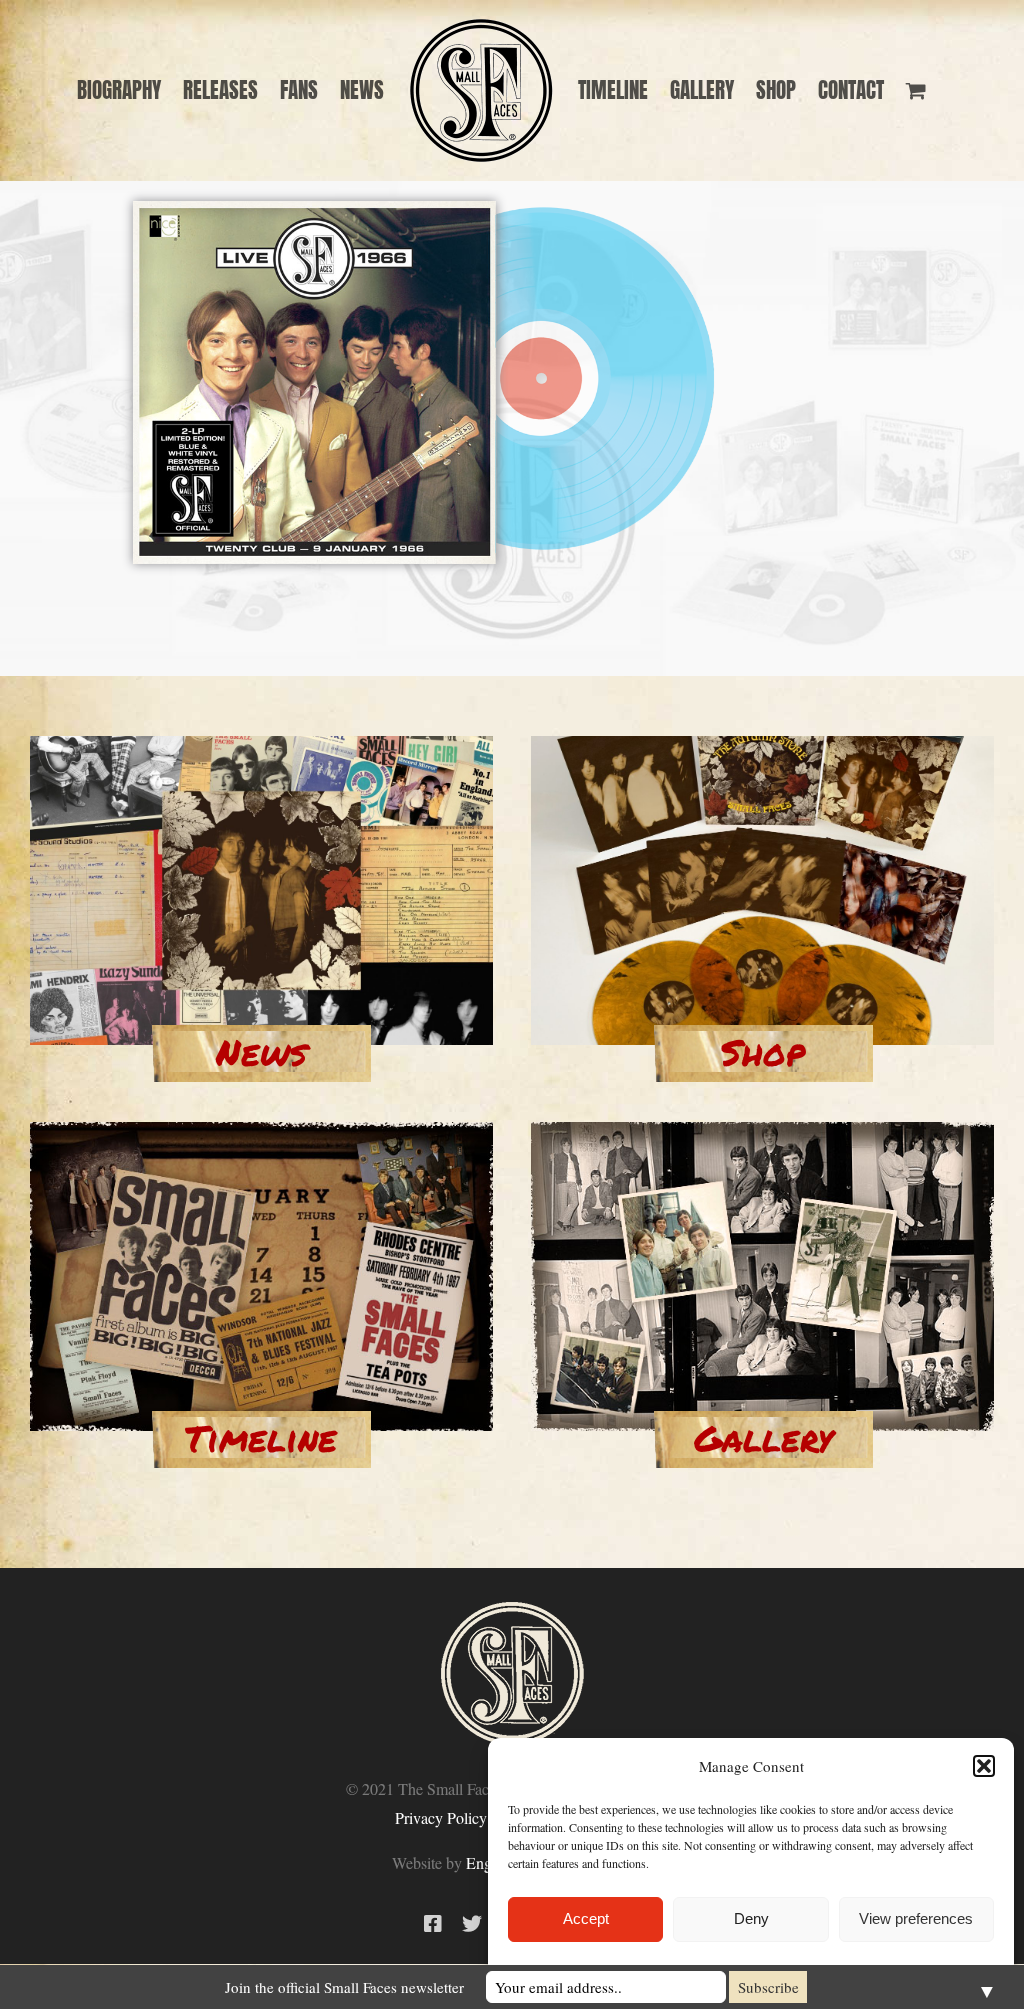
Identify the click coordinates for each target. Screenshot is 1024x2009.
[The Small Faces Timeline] (261, 1131)
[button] (984, 1766)
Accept (586, 1918)
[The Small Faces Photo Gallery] (762, 1131)
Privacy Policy (441, 1817)
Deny (751, 1918)
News (261, 1051)
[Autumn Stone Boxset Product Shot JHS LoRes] (762, 745)
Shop (763, 1051)
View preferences (916, 1918)
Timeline (261, 1437)
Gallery (763, 1437)
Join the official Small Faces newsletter (344, 1987)
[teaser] (261, 745)
